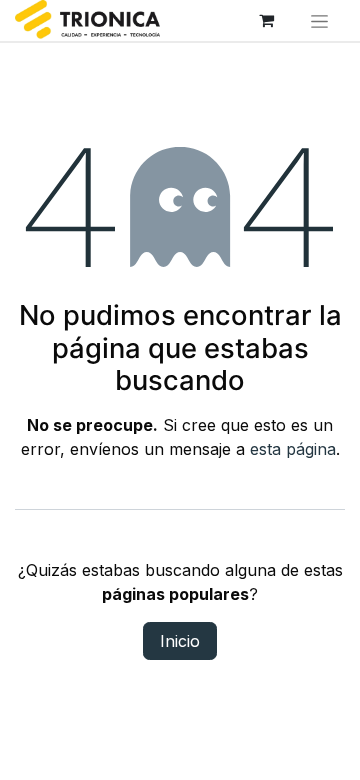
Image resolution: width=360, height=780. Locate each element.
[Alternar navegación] (320, 20)
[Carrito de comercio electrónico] (267, 20)
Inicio (180, 641)
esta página (293, 449)
